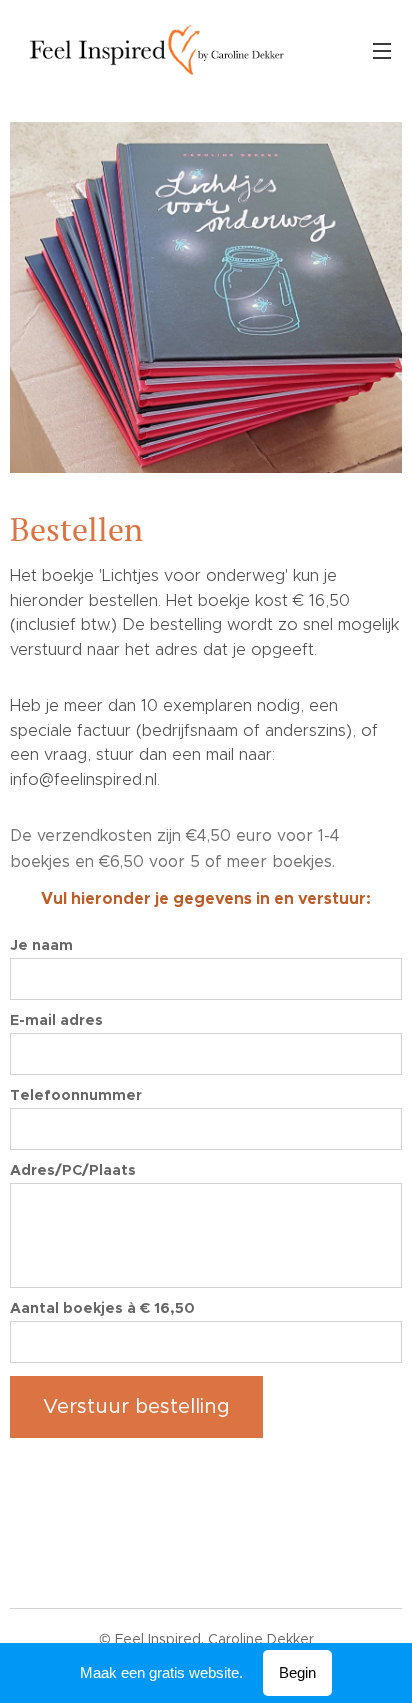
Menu (382, 50)
